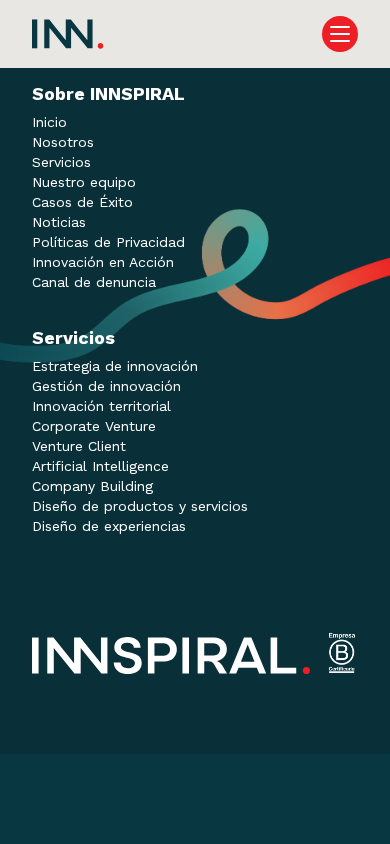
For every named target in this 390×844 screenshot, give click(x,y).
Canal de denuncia (94, 282)
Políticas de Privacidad (108, 242)
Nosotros (63, 142)
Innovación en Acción (103, 262)
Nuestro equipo (84, 182)
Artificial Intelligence (100, 466)
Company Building (92, 486)
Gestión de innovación (106, 386)
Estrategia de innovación (115, 366)
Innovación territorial (101, 406)
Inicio (49, 122)
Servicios (61, 162)
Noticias (59, 222)
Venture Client (79, 446)
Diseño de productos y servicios (140, 506)
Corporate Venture (94, 426)
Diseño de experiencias (109, 526)
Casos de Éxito (82, 202)
